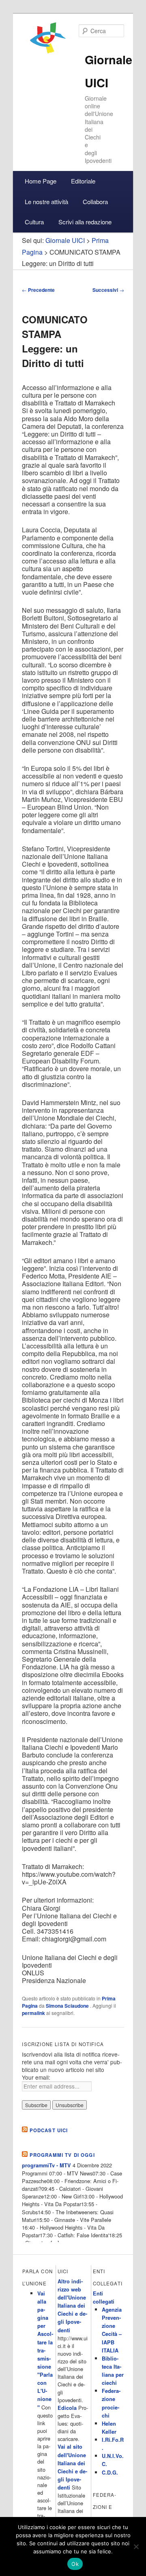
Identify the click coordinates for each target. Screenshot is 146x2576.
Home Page (41, 181)
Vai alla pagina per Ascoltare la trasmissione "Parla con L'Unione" (45, 2350)
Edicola (67, 2408)
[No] (136, 2546)
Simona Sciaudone (68, 2006)
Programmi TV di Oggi (62, 2155)
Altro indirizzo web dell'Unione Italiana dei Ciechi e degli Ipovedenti (72, 2306)
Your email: (36, 2077)
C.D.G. (110, 2473)
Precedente (38, 290)
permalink (33, 2013)
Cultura (34, 222)
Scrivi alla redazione (85, 222)
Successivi (108, 290)
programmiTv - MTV (46, 2165)
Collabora (95, 201)
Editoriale (83, 181)
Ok (75, 2564)
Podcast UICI (49, 2130)
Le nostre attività (46, 201)
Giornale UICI (65, 240)
